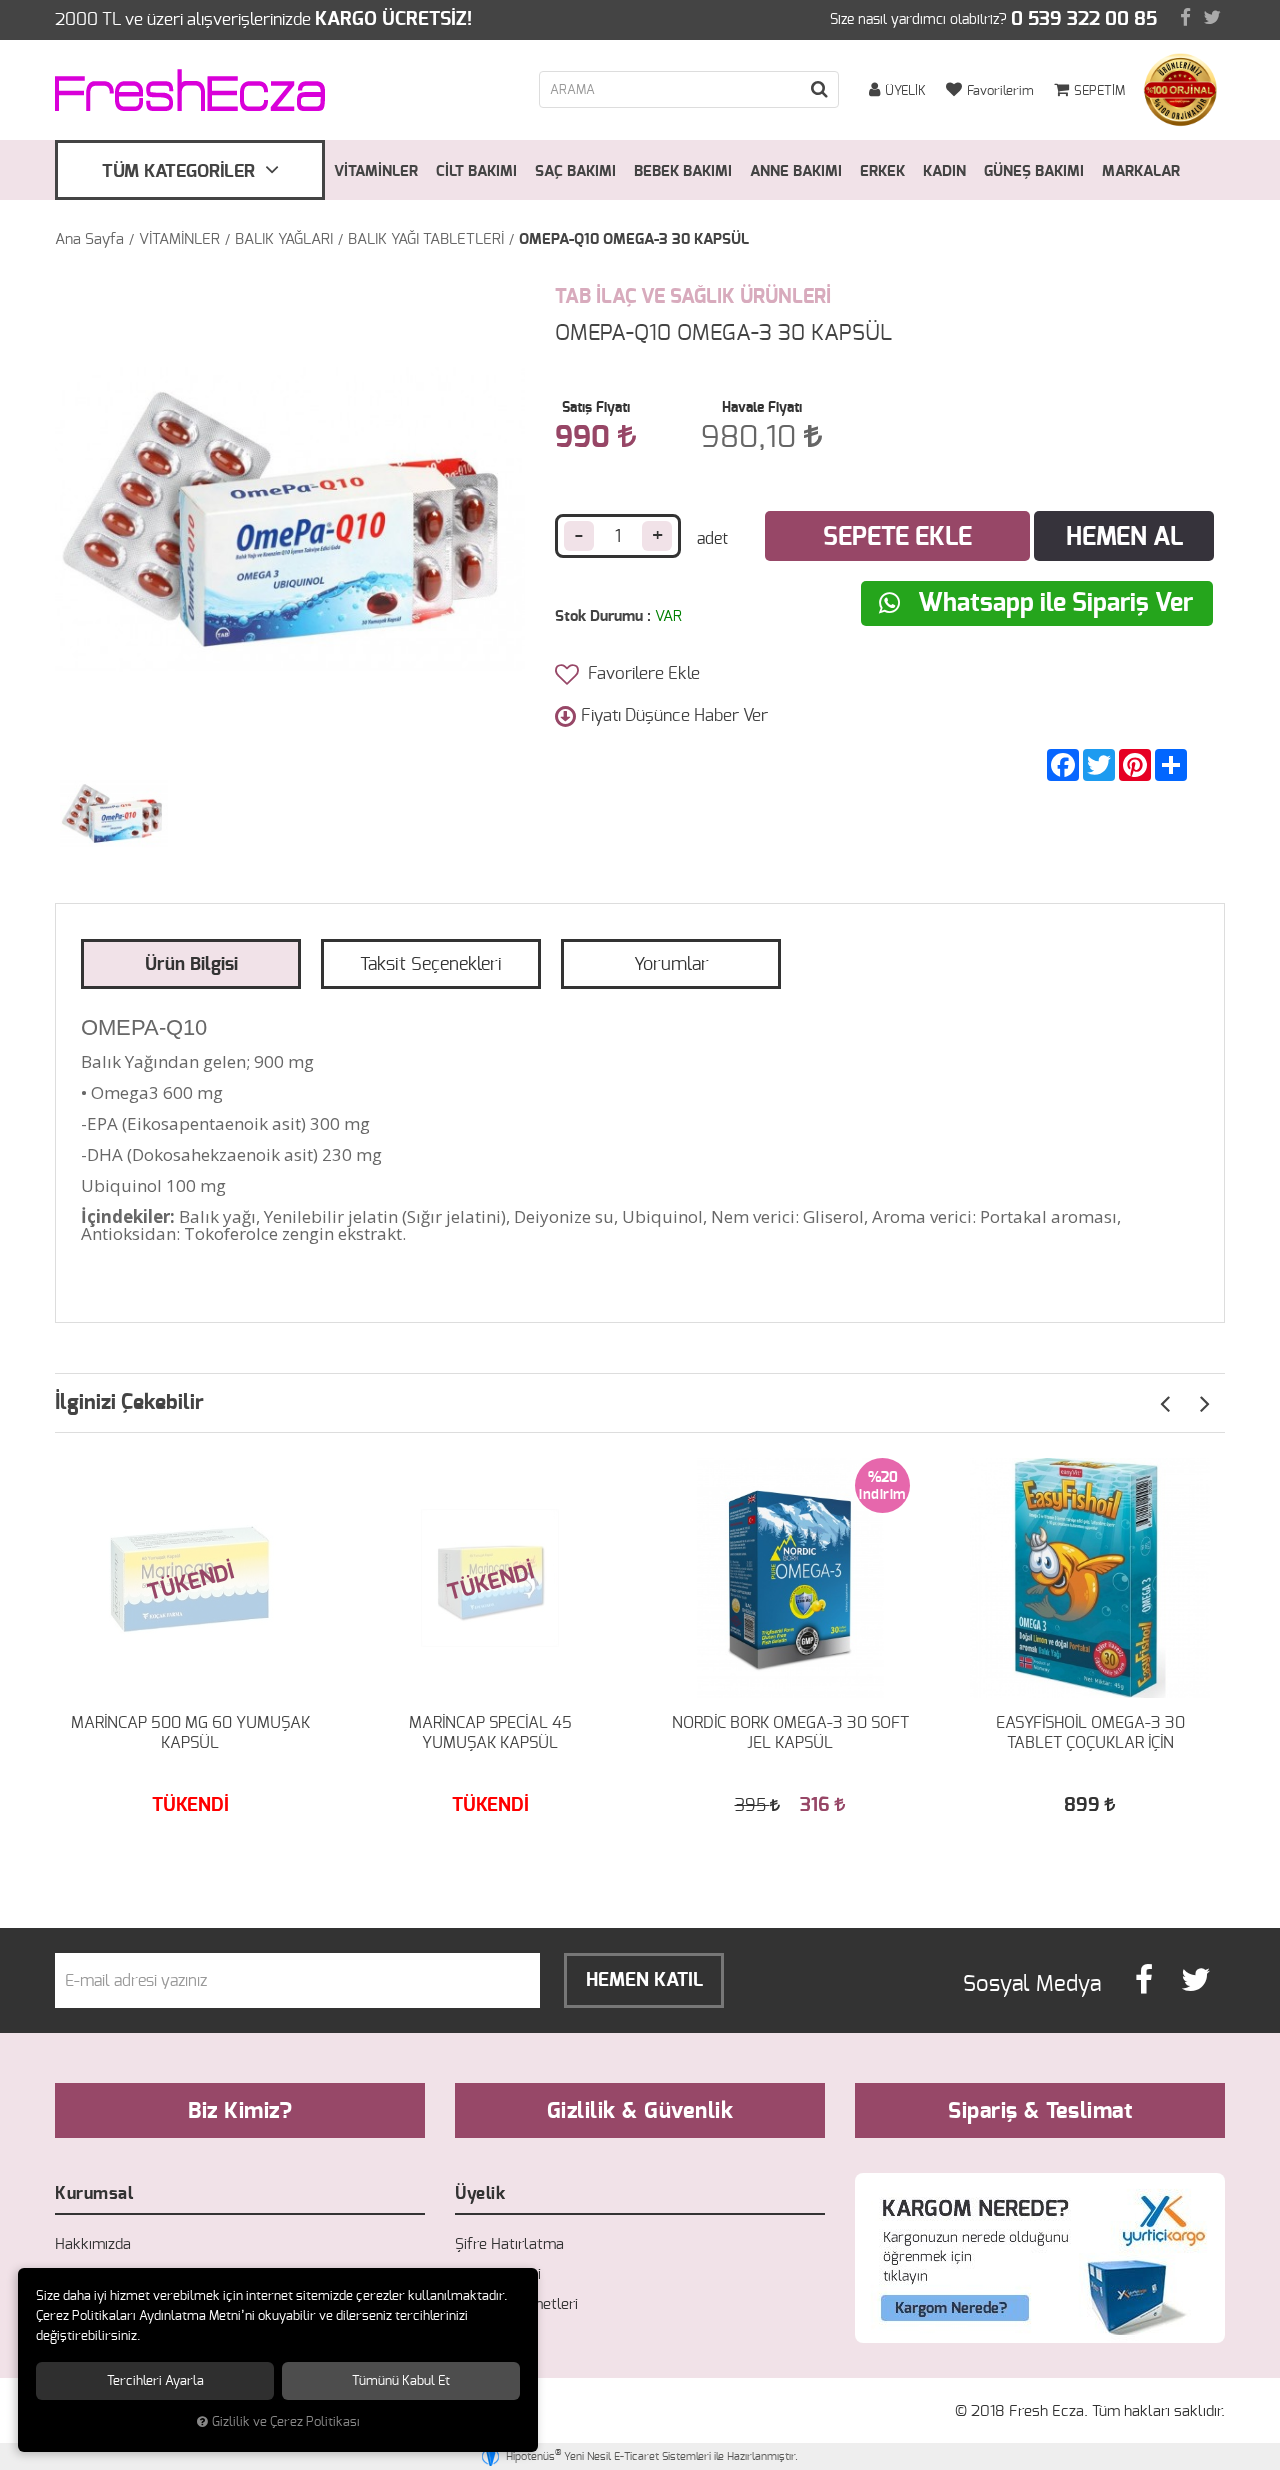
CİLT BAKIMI (476, 171)
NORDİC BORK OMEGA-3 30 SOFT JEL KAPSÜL (790, 1733)
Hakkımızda (93, 2244)
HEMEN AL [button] (1124, 537)
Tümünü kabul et (401, 2381)
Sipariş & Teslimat (1040, 2111)
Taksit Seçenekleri (431, 965)
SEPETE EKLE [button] (897, 537)
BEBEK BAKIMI (683, 171)
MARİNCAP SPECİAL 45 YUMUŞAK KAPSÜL (490, 1733)
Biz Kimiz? (240, 2111)
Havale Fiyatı (762, 408)
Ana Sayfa (89, 239)
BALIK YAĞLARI (284, 239)
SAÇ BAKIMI (575, 171)
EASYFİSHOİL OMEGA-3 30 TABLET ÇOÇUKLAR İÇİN (1090, 1733)
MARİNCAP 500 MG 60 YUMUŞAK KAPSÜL (190, 1733)
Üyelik (480, 2193)
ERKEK (882, 171)
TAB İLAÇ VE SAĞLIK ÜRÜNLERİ (693, 297)
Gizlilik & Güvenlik (640, 2111)
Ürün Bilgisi (191, 965)
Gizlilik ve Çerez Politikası (286, 2422)
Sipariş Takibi (498, 2274)
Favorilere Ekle (642, 673)
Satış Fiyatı (596, 408)
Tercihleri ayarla (155, 2381)
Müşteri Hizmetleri (516, 2304)
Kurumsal (94, 2193)
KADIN (944, 171)
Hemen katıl (644, 1980)
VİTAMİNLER (376, 171)
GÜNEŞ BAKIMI (1034, 171)
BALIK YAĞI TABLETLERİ (426, 239)
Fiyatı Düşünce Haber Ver (674, 715)
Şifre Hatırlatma (509, 2244)
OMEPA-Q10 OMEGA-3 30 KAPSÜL (634, 239)
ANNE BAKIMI (796, 171)
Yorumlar (671, 965)
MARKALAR (1141, 171)
